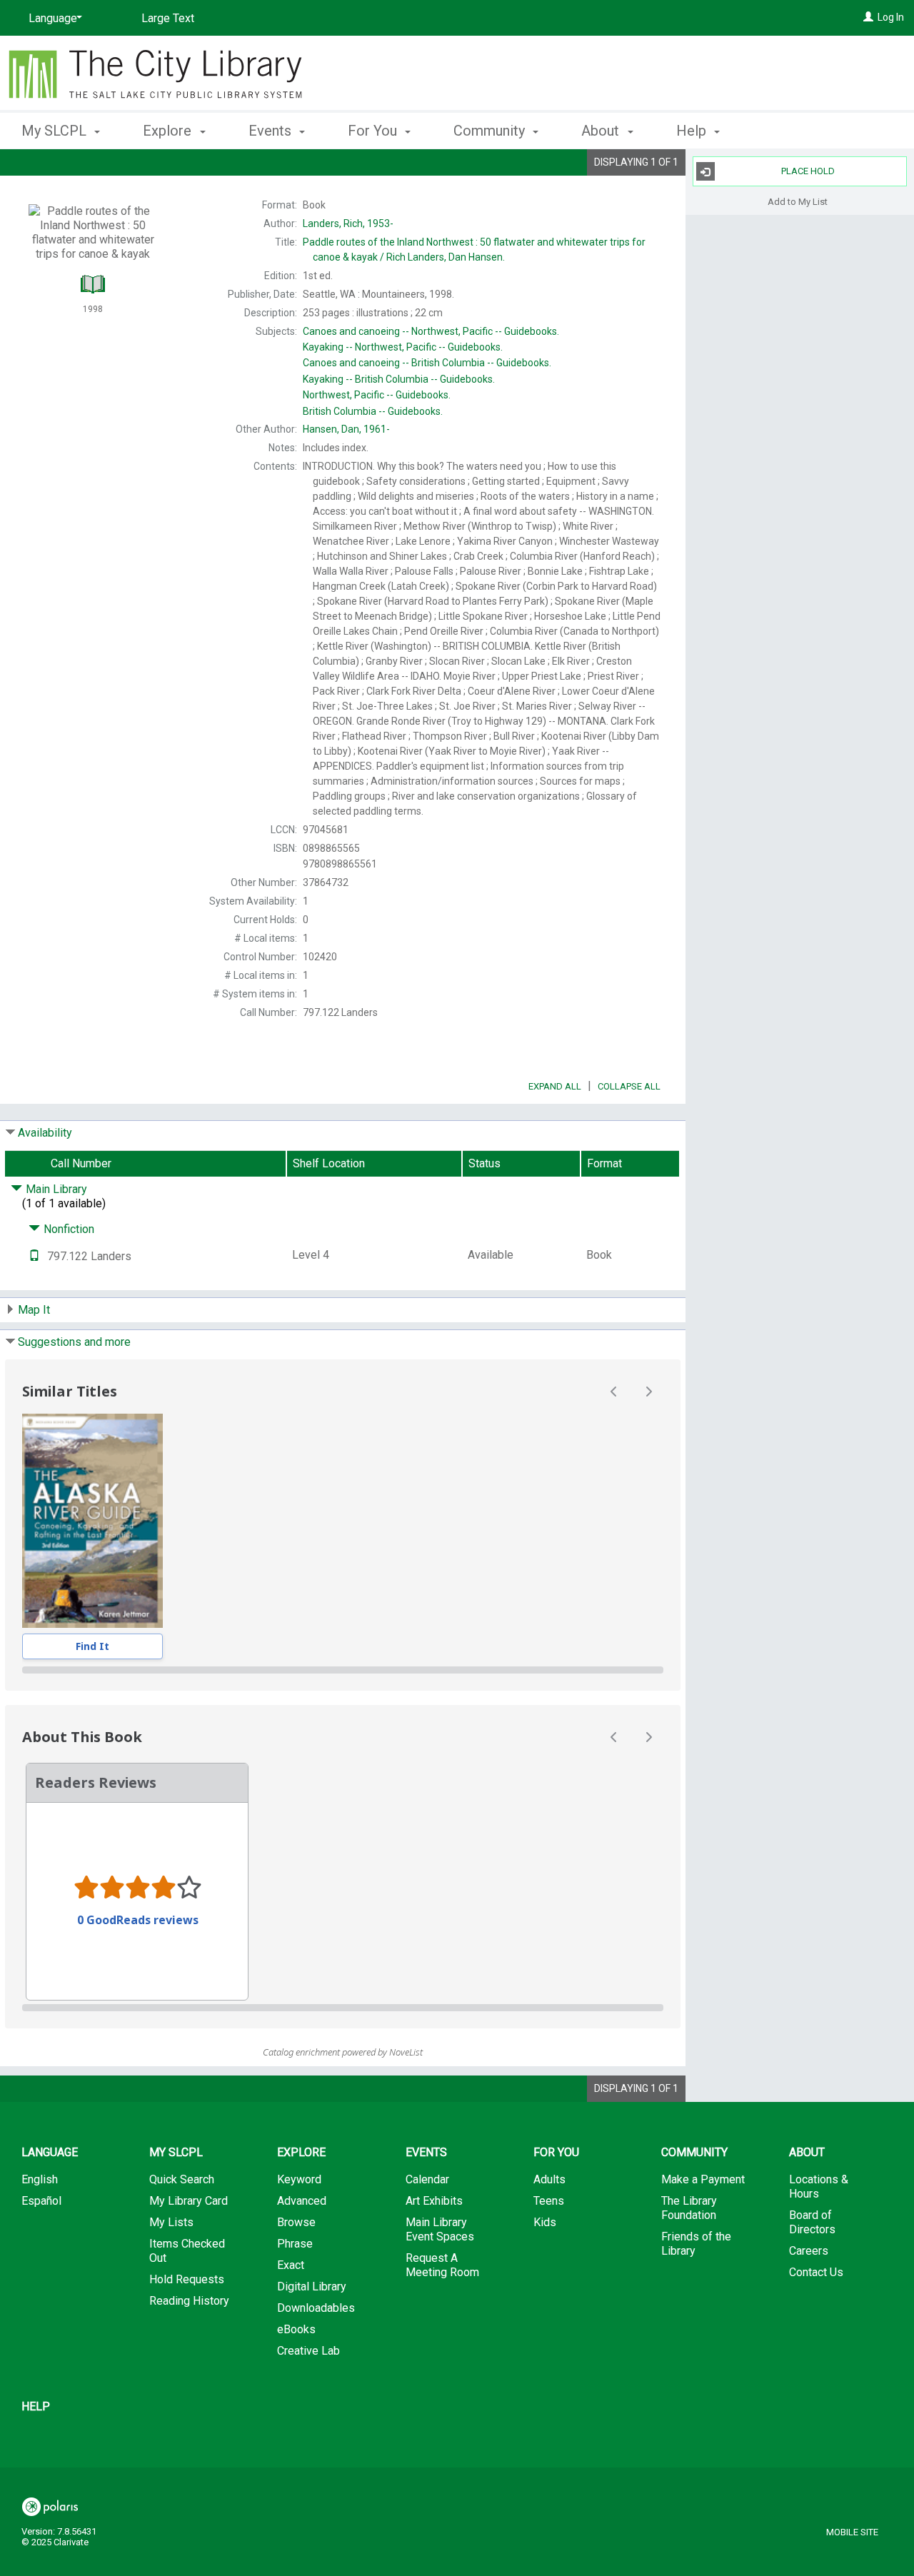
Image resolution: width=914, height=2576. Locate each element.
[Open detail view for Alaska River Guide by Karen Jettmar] (92, 1521)
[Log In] (868, 17)
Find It (92, 1646)
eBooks (296, 2329)
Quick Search (182, 2179)
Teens (549, 2201)
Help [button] (693, 131)
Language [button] (50, 2152)
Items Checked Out (187, 2251)
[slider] (343, 1670)
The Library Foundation (689, 2208)
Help (36, 2406)
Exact (291, 2265)
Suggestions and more (74, 1342)
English (40, 2179)
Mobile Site (852, 2532)
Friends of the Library (696, 2244)
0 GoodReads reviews (138, 1920)
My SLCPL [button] (56, 131)
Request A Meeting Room (442, 2265)
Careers (809, 2251)
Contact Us (816, 2272)
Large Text (168, 18)
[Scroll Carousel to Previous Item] (614, 1392)
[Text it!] (34, 1256)
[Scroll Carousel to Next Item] (648, 1392)
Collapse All (629, 1086)
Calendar (427, 2179)
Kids (545, 2222)
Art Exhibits (434, 2201)
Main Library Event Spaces (440, 2229)
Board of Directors (812, 2222)
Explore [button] (169, 131)
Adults (549, 2179)
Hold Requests (187, 2279)
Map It (34, 1310)
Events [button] (272, 131)
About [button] (602, 131)
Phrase (295, 2244)
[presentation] (92, 1521)
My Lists (171, 2222)
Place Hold (808, 171)
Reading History (189, 2301)
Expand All (555, 1086)
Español (41, 2201)
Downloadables (316, 2308)
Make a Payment (703, 2179)
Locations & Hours (819, 2187)
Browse (296, 2222)
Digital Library (312, 2286)
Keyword (299, 2179)
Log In (891, 17)
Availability (45, 1133)
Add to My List (798, 201)
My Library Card (189, 2201)
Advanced (302, 2201)
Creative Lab (308, 2351)
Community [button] (491, 131)
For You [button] (374, 131)
